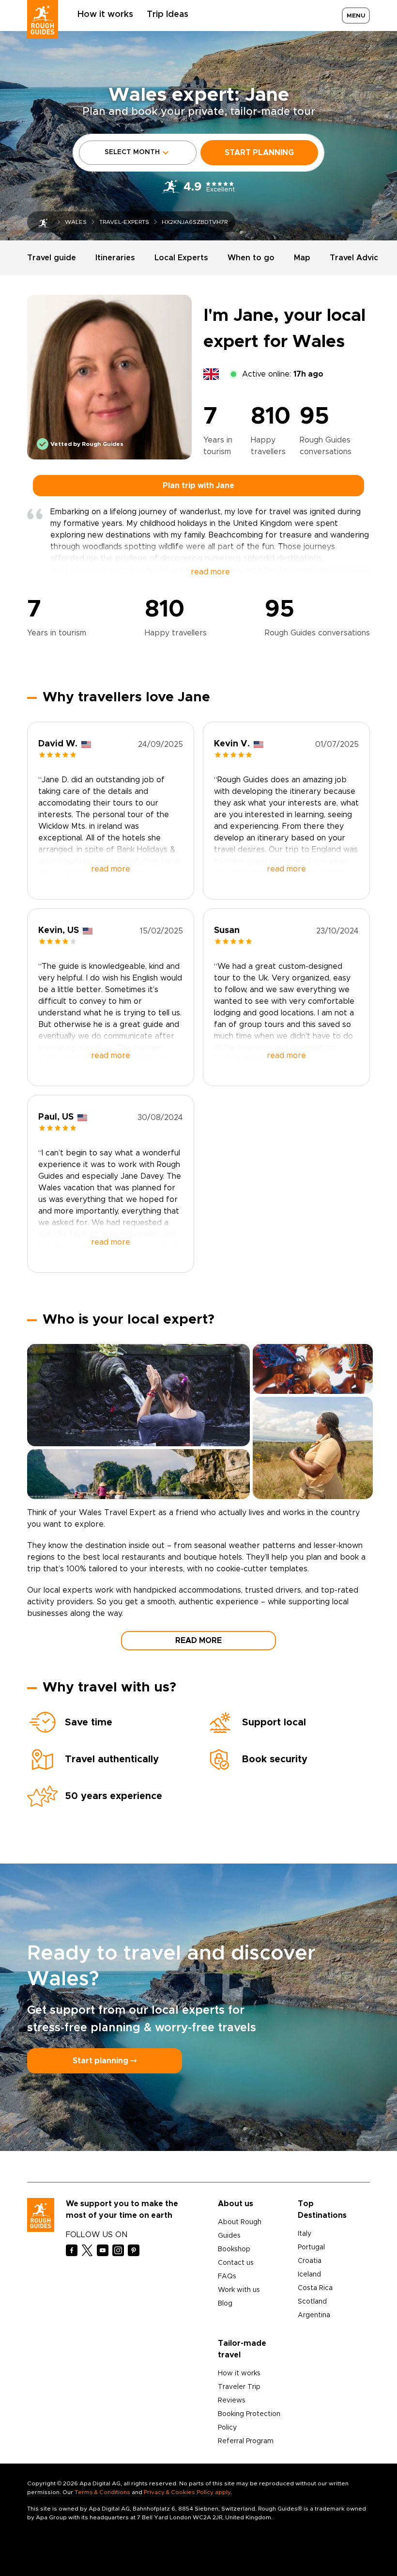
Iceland (309, 2275)
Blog (225, 2304)
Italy (305, 2234)
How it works (105, 15)
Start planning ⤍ (105, 2061)
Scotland (312, 2302)
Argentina (314, 2315)
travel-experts (124, 222)
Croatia (310, 2261)
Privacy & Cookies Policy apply (187, 2492)
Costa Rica (315, 2288)
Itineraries (115, 258)
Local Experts (181, 258)
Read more (198, 1641)
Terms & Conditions (102, 2492)
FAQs (227, 2276)
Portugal (311, 2247)
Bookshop (234, 2249)
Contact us (236, 2263)
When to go (251, 258)
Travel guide (52, 258)
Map (302, 258)
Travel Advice (356, 258)
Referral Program (246, 2441)
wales (76, 222)
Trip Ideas (168, 15)
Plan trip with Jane (198, 486)
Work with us (239, 2290)
